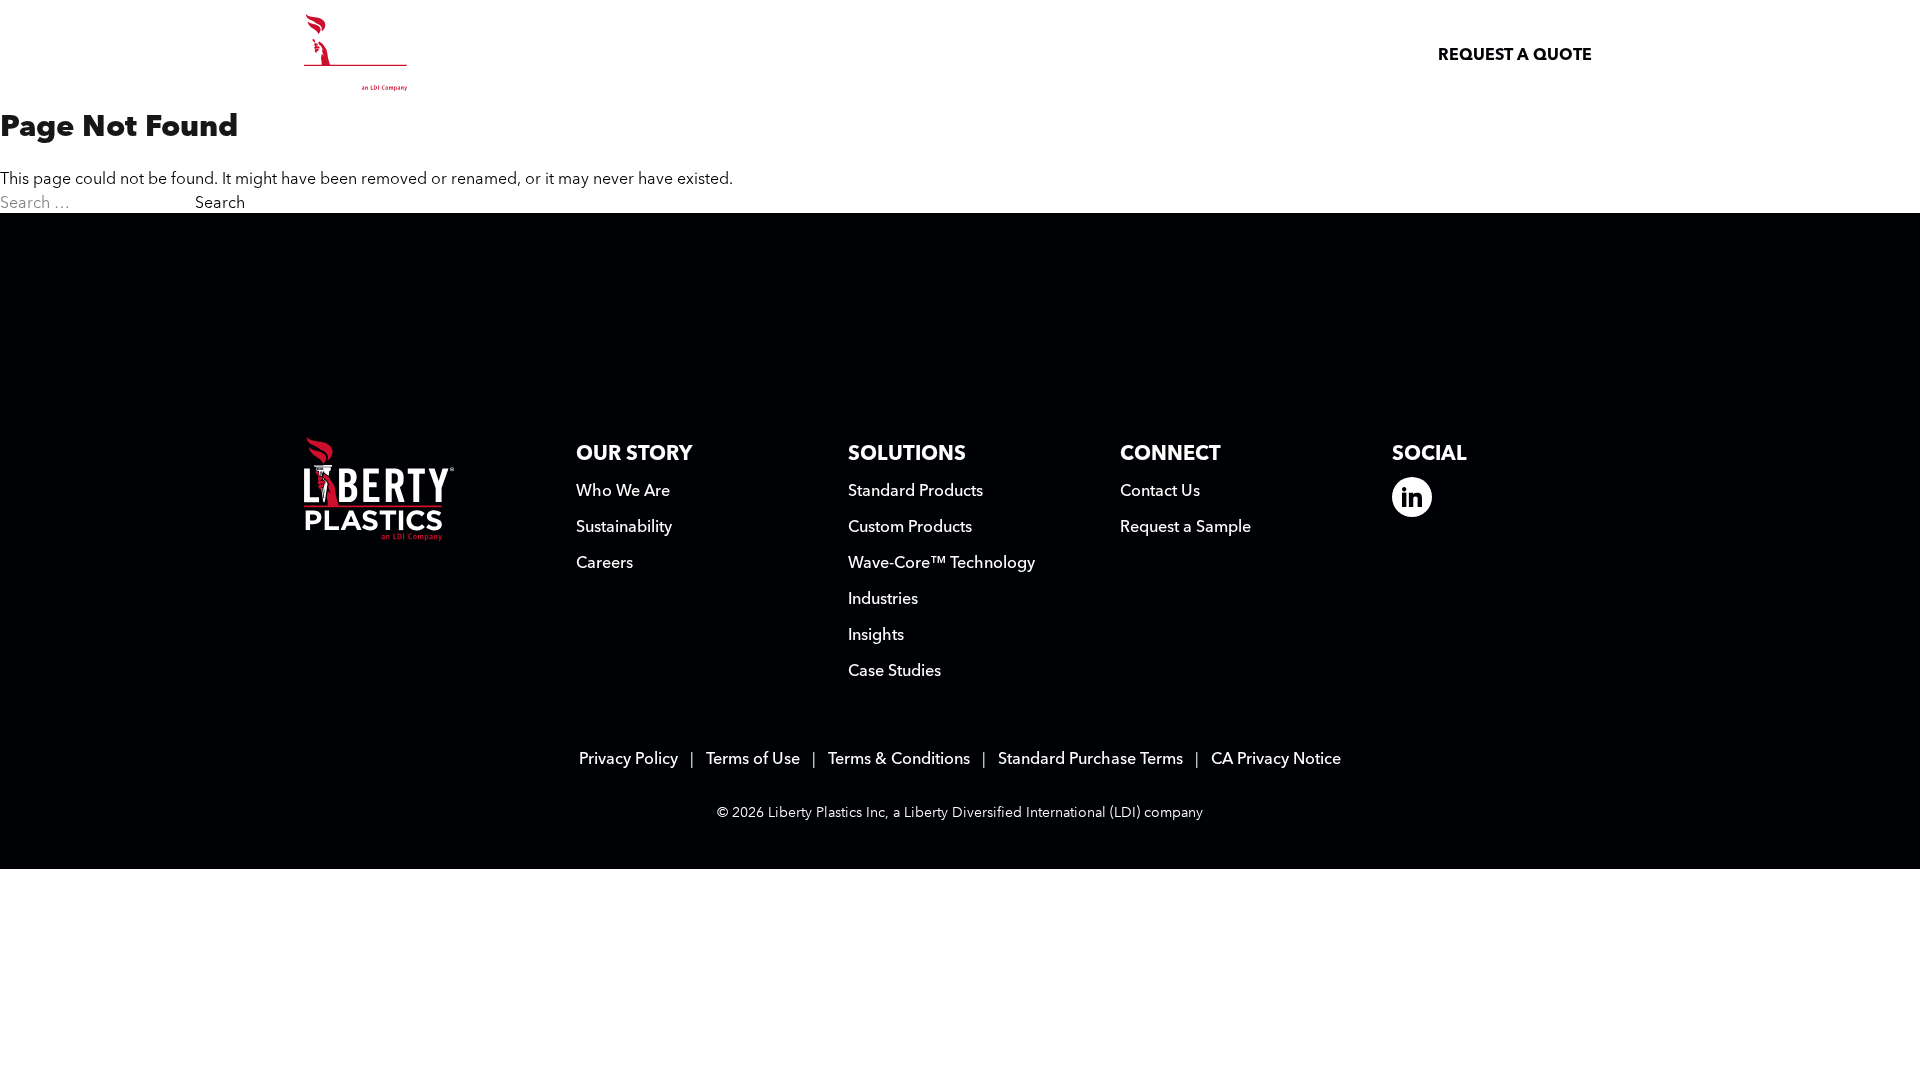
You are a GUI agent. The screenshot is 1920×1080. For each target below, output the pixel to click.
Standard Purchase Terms (1090, 757)
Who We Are (623, 489)
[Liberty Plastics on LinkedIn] (1412, 497)
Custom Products (910, 525)
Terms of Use (753, 757)
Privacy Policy (628, 757)
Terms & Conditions (899, 757)
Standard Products (915, 489)
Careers (604, 561)
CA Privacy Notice (1276, 757)
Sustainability (624, 525)
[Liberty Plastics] (360, 52)
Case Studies (894, 669)
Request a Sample (1185, 525)
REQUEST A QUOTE (1515, 53)
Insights (876, 633)
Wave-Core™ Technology (941, 561)
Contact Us (1160, 489)
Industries (883, 597)
